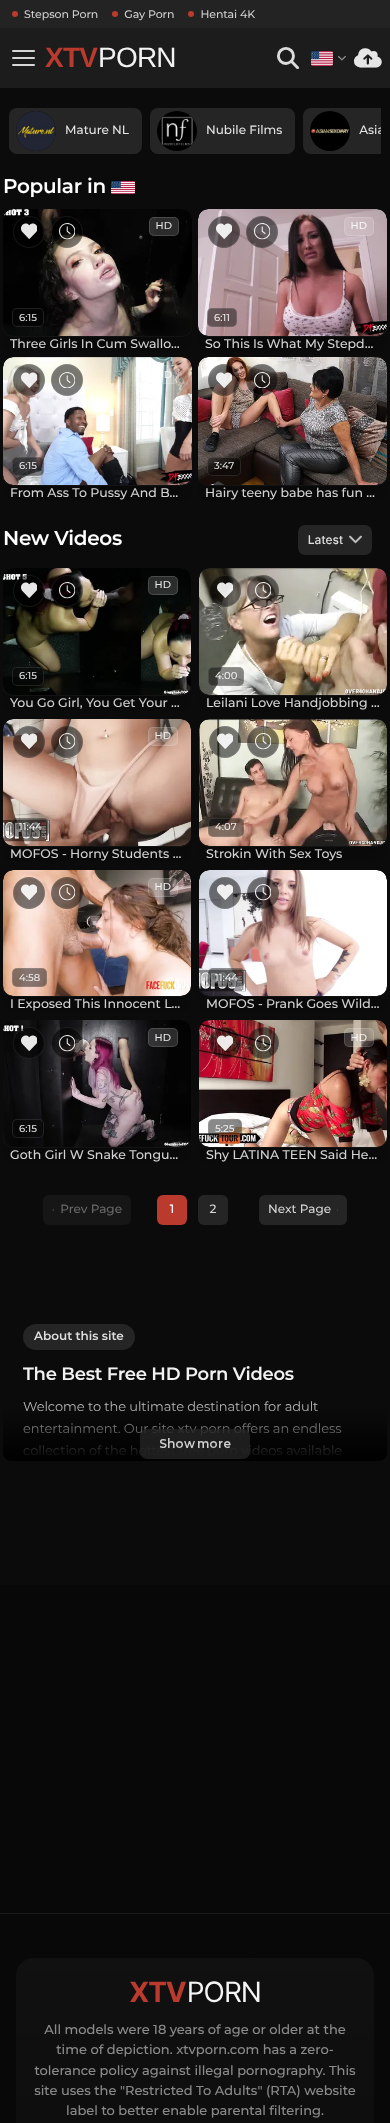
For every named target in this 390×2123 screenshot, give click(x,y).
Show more (195, 1443)
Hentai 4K (227, 14)
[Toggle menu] (23, 58)
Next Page (299, 1209)
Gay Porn (149, 14)
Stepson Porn (61, 14)
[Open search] (287, 58)
